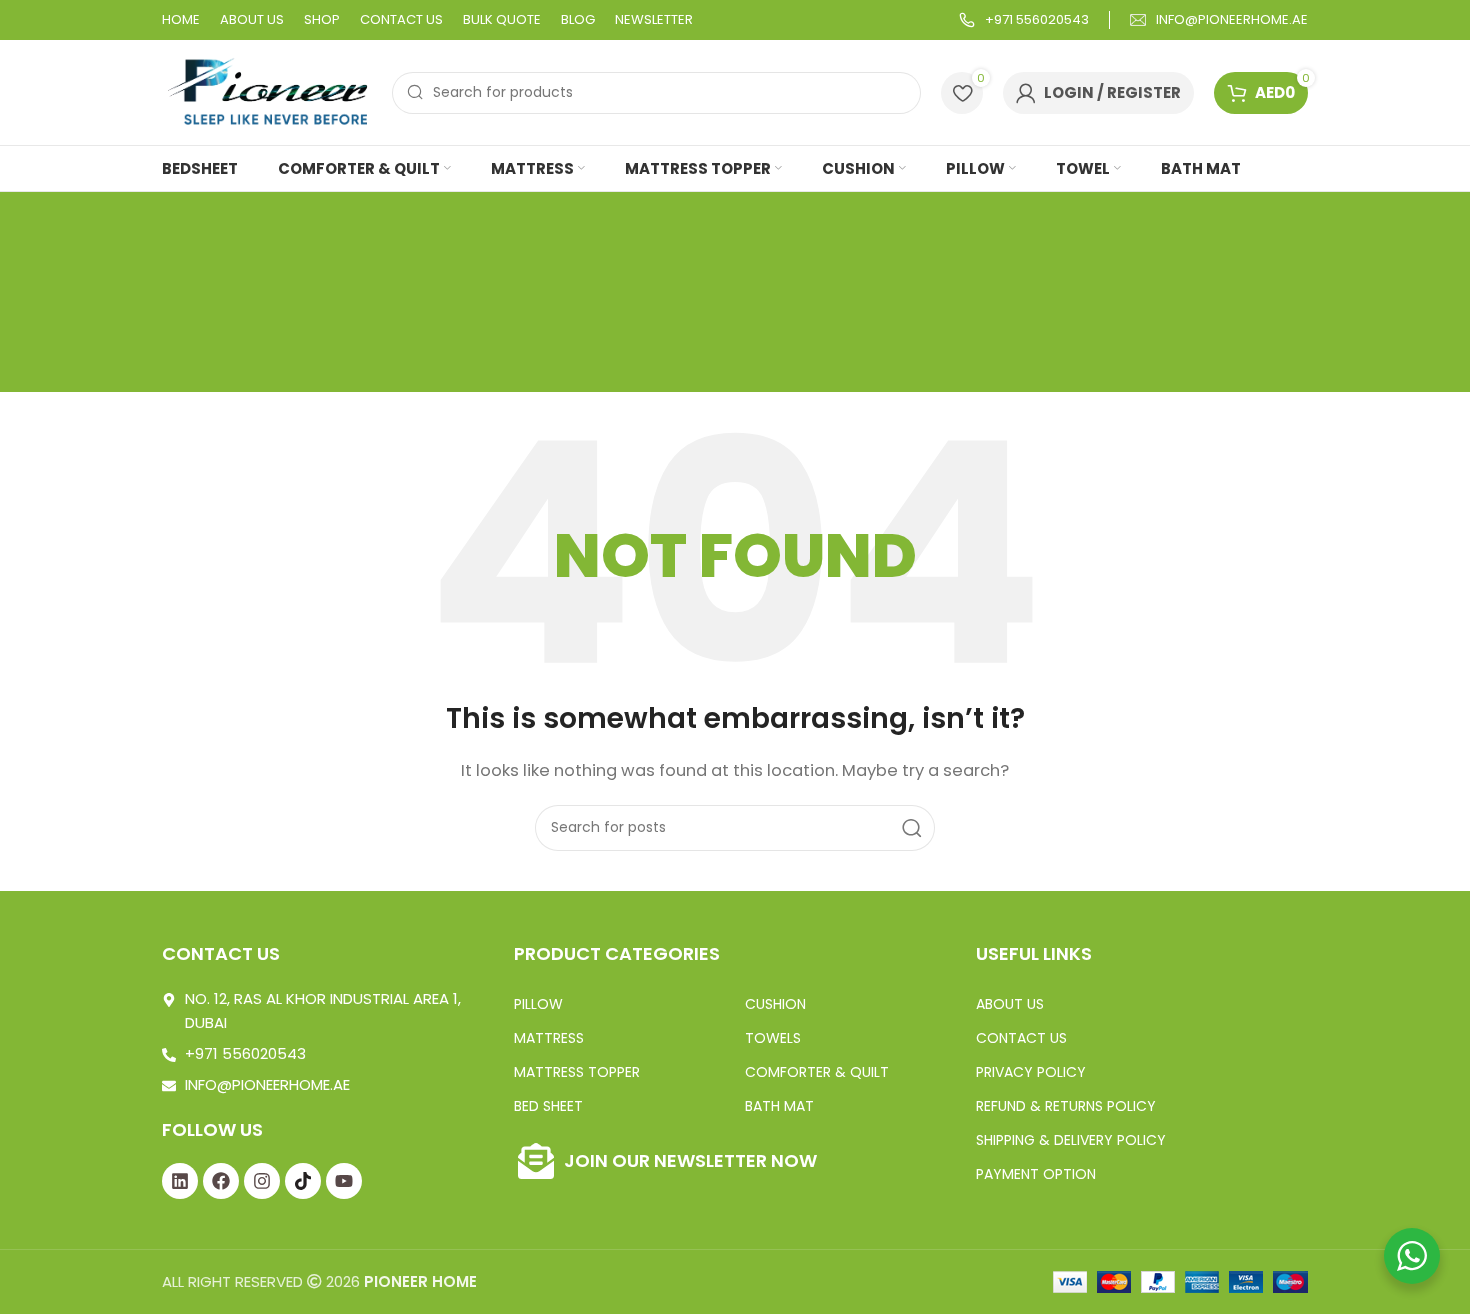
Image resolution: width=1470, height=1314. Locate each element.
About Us (1010, 1004)
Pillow (538, 1004)
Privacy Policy (1031, 1072)
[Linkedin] (180, 1181)
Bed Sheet (548, 1106)
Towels (773, 1038)
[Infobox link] (1024, 20)
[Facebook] (221, 1181)
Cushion (775, 1004)
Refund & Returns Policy (1066, 1106)
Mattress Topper (577, 1072)
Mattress (549, 1038)
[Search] (912, 828)
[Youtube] (344, 1181)
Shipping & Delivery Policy (1071, 1140)
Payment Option (1036, 1174)
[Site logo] (267, 91)
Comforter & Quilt (817, 1072)
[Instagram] (262, 1181)
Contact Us (1021, 1038)
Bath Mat (779, 1106)
